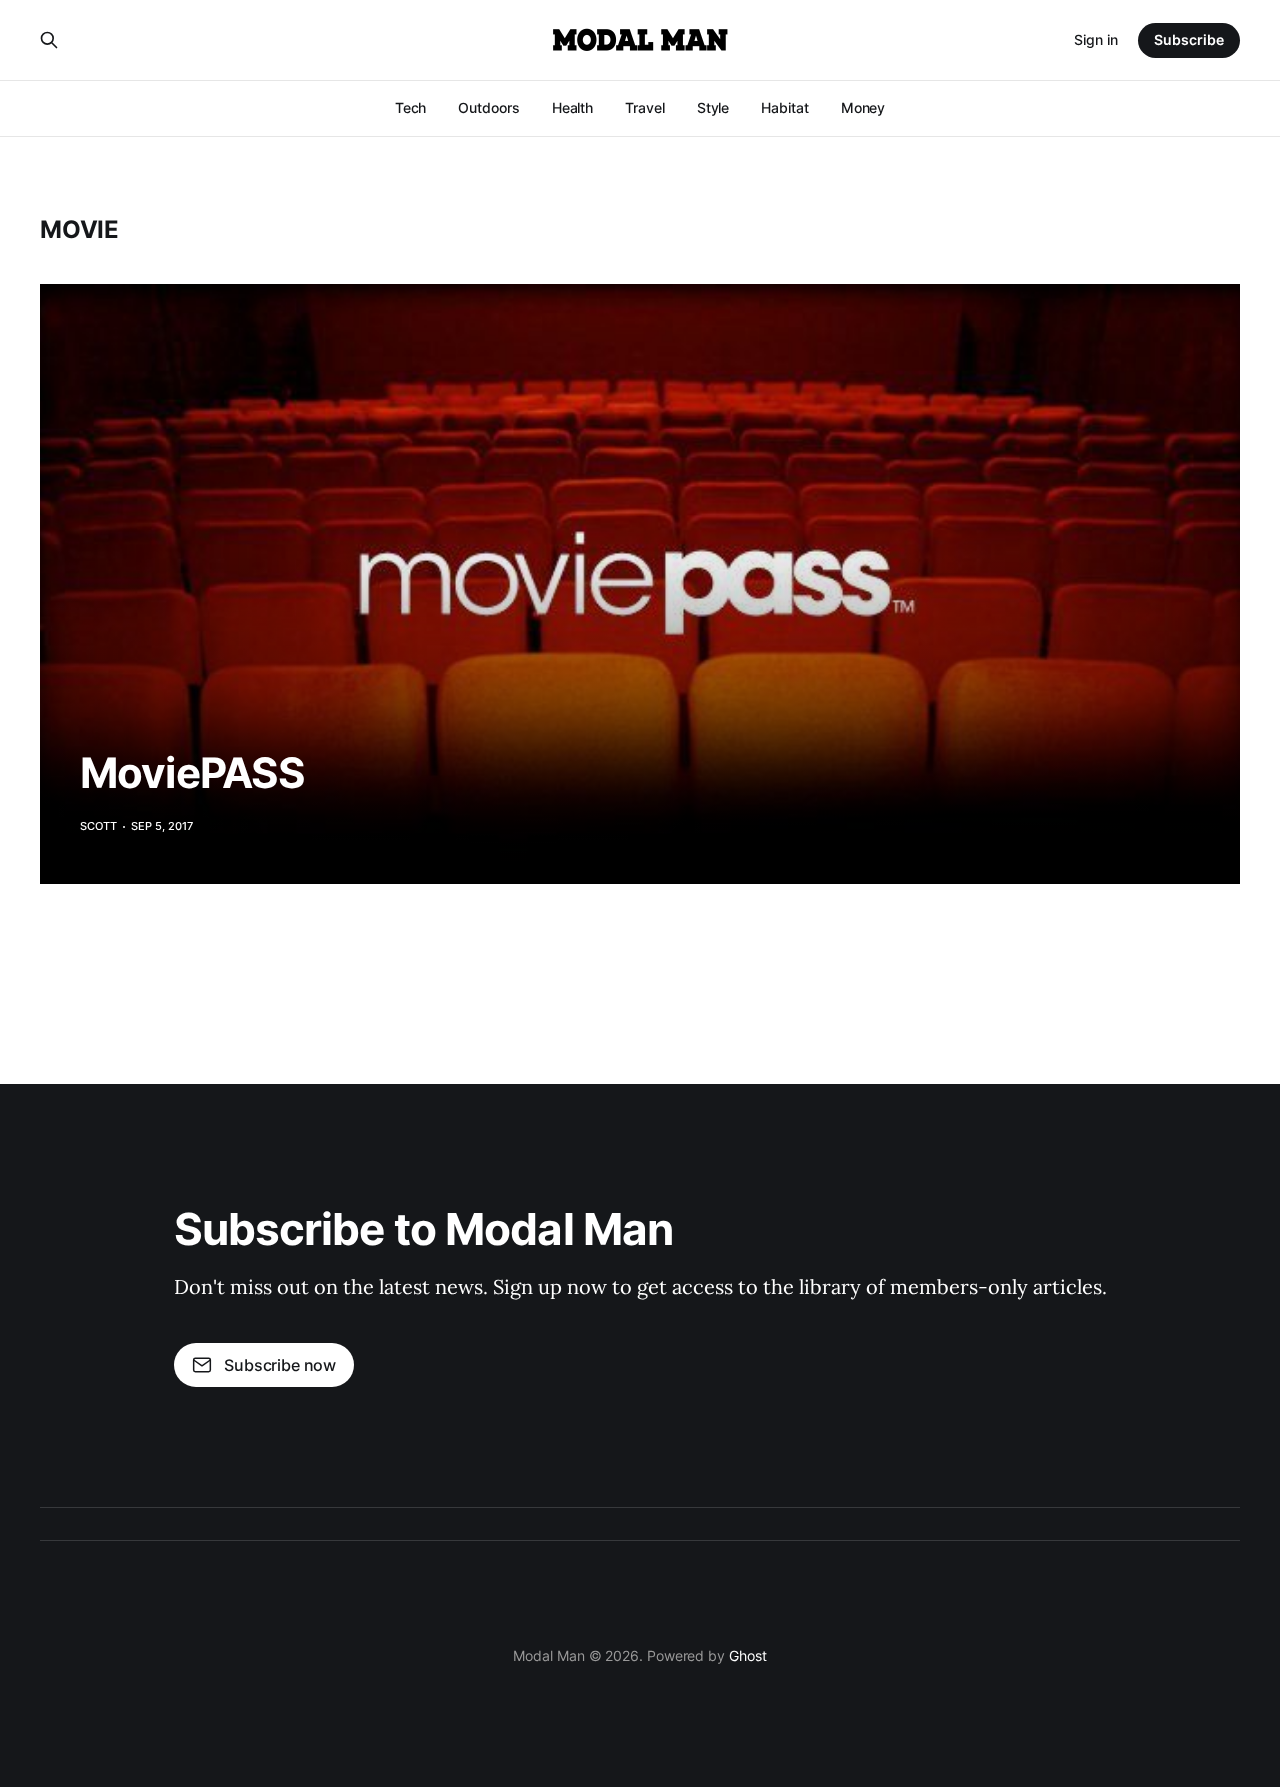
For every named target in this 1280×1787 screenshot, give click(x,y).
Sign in (1096, 39)
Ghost (748, 1655)
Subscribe (1189, 39)
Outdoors (488, 107)
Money (863, 107)
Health (573, 107)
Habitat (784, 107)
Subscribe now (280, 1365)
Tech (411, 107)
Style (713, 107)
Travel (645, 107)
